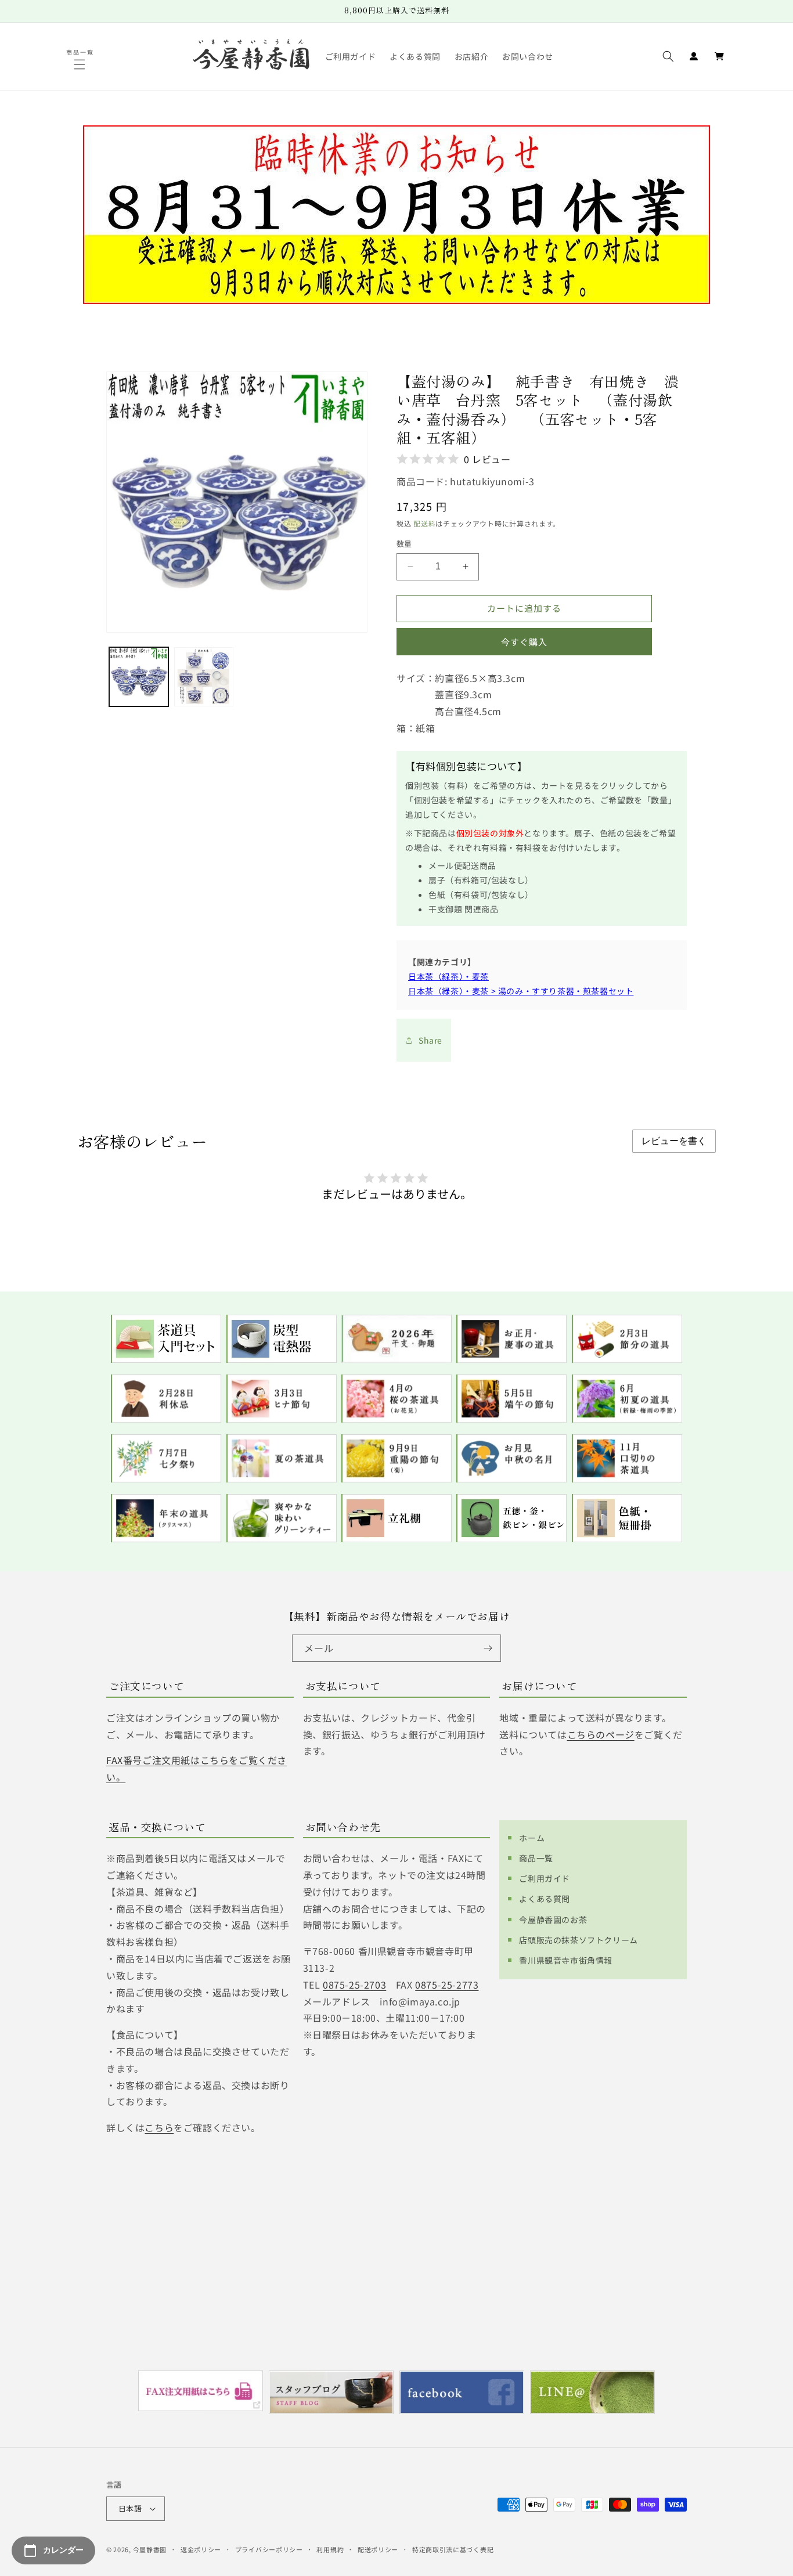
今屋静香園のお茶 (553, 1920)
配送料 (424, 523)
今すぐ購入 (524, 642)
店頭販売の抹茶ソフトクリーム (578, 1940)
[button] (81, 64)
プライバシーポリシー (269, 2549)
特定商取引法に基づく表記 (453, 2549)
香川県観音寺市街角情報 (566, 1960)
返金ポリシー (201, 2549)
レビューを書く (674, 1141)
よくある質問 (545, 1899)
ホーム (532, 1838)
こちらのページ (601, 1734)
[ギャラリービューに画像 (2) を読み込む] (204, 677)
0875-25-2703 (354, 1985)
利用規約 (330, 2549)
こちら (159, 2127)
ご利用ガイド (545, 1878)
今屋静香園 (150, 2549)
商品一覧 (536, 1858)
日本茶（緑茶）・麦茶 (448, 976)
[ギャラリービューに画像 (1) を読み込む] (139, 677)
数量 (404, 544)
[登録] (488, 1648)
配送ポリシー (378, 2549)
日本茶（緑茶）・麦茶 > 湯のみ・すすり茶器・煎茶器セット (521, 991)
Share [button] (430, 1040)
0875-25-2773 (447, 1985)
